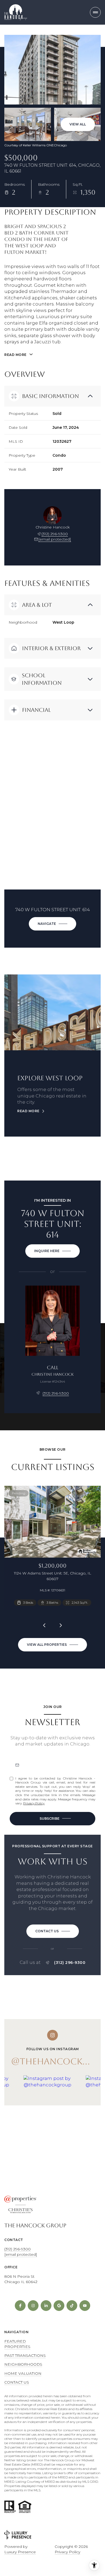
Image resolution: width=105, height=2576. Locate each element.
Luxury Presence (20, 2552)
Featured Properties (17, 2344)
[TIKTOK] (72, 2306)
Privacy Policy (34, 1803)
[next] (61, 1625)
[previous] (44, 1625)
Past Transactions (25, 2355)
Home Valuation (23, 2373)
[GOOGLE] (59, 2306)
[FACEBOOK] (20, 2306)
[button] (53, 1931)
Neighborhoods (23, 2364)
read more (28, 1111)
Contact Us (17, 2382)
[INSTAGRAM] (33, 2306)
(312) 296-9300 (55, 534)
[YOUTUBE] (85, 2306)
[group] (53, 2111)
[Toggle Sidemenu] (95, 12)
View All (78, 124)
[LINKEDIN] (46, 2306)
